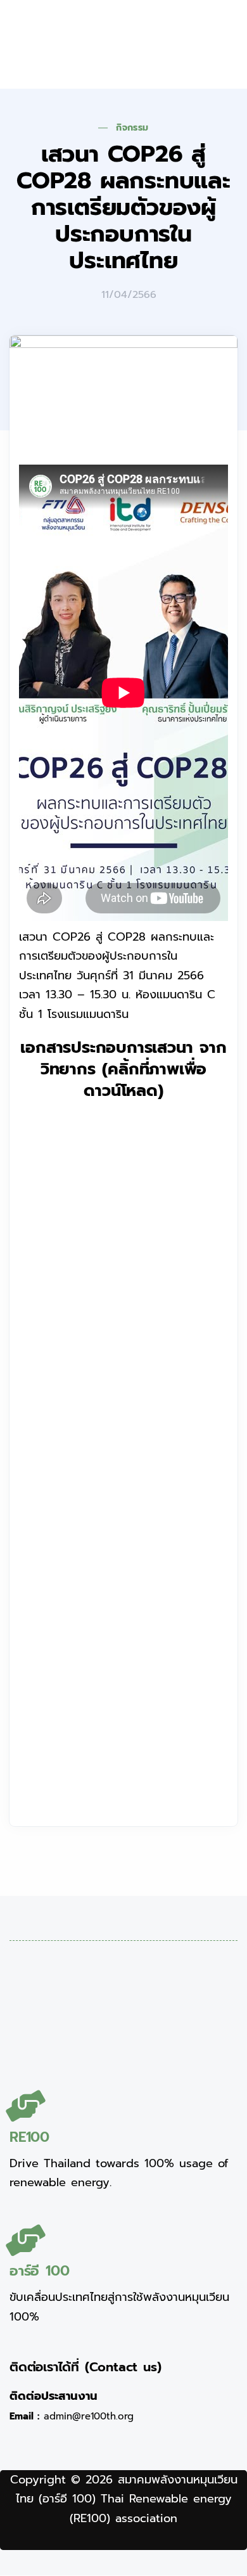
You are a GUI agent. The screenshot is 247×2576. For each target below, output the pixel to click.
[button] (191, 44)
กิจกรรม (132, 128)
